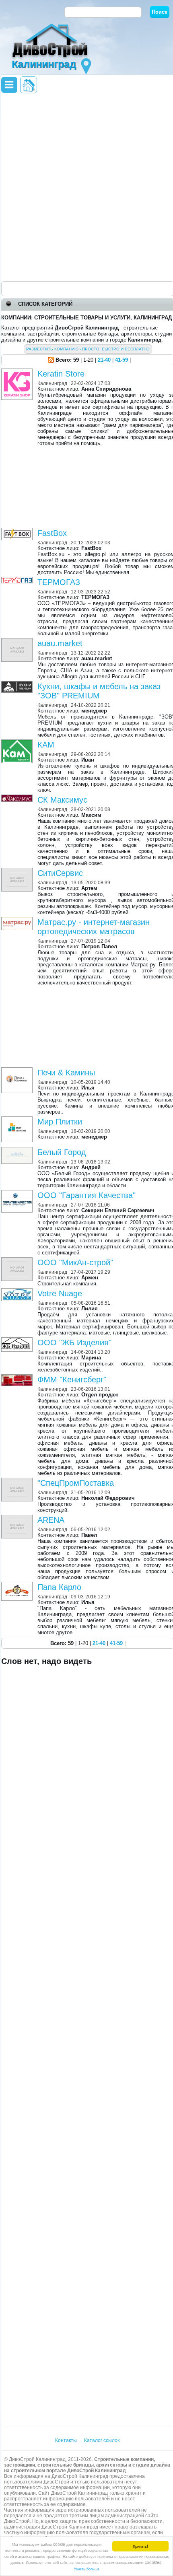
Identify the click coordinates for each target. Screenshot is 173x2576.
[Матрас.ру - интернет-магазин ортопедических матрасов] (18, 920)
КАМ (46, 745)
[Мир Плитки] (18, 1119)
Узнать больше (87, 2569)
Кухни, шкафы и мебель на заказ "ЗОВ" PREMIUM (99, 691)
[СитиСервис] (18, 871)
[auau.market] (18, 641)
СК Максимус (62, 800)
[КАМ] (18, 742)
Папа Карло (59, 1587)
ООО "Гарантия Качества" (86, 1195)
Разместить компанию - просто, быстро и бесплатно (88, 349)
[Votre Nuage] (18, 1291)
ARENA (51, 1520)
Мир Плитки (60, 1122)
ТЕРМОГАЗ (59, 582)
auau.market (60, 643)
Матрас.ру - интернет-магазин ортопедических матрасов (94, 927)
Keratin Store (61, 374)
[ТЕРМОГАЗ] (18, 580)
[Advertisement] (86, 187)
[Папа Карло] (18, 1585)
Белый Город (62, 1152)
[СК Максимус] (18, 798)
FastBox (52, 533)
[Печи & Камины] (18, 1070)
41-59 (122, 360)
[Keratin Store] (18, 372)
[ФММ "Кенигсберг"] (18, 1377)
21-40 (104, 360)
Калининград (52, 383)
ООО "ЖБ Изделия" (74, 1343)
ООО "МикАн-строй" (75, 1262)
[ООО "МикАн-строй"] (18, 1260)
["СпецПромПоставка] (18, 1481)
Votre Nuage (60, 1293)
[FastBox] (18, 531)
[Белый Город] (18, 1150)
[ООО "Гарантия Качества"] (18, 1193)
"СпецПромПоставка (76, 1483)
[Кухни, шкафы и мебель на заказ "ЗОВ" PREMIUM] (18, 684)
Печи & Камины (66, 1073)
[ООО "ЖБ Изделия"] (18, 1340)
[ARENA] (18, 1518)
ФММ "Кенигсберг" (72, 1380)
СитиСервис (60, 873)
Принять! (140, 2546)
